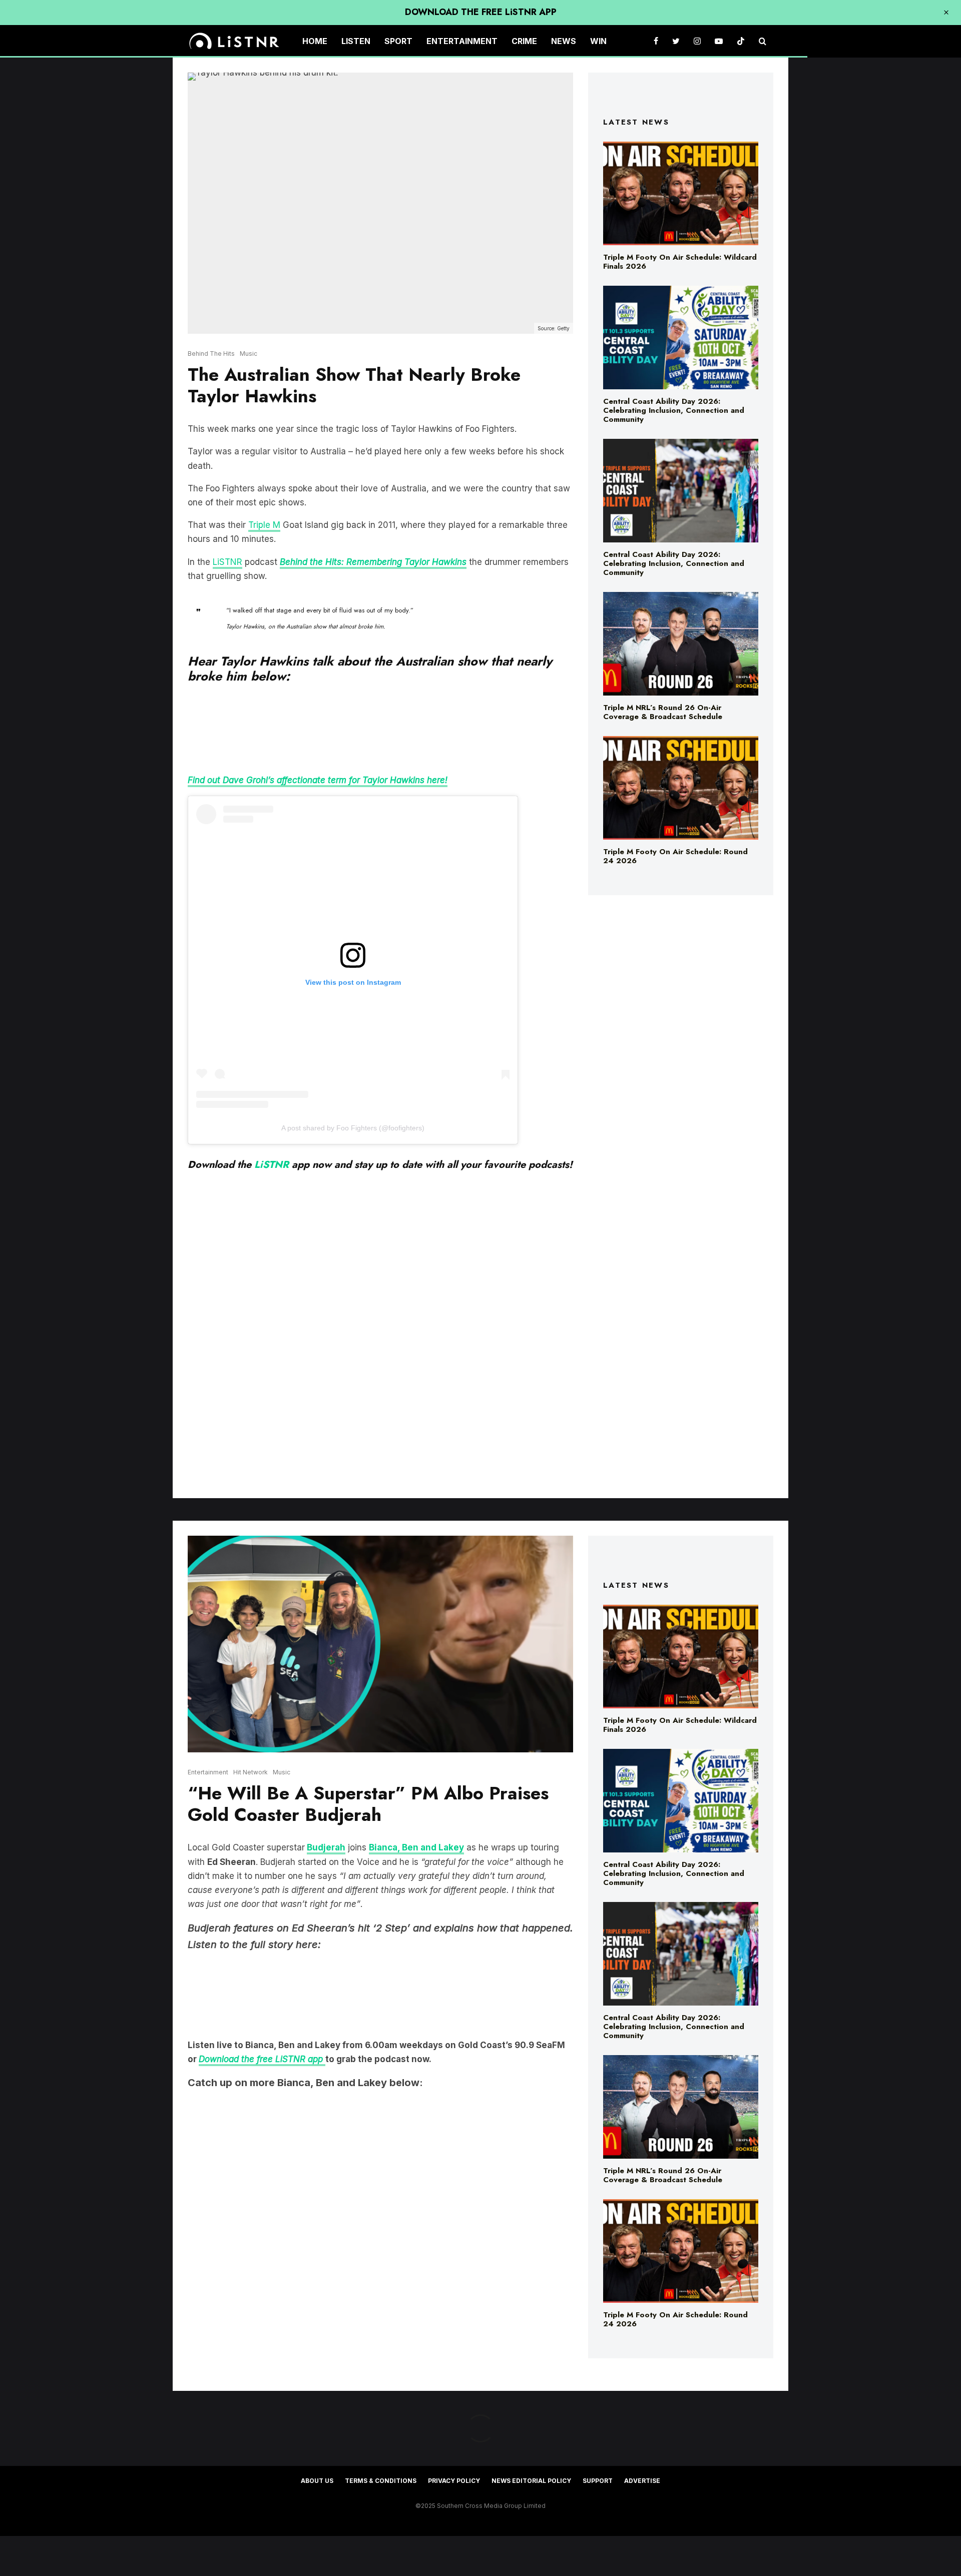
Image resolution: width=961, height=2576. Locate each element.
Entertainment (462, 41)
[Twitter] (676, 41)
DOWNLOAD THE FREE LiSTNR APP (481, 12)
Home (315, 41)
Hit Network (251, 1772)
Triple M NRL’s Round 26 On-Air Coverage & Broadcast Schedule (663, 712)
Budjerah (326, 1847)
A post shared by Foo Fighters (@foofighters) (353, 1128)
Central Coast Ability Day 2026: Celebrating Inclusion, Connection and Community (674, 410)
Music (249, 354)
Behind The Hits (211, 354)
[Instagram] (697, 41)
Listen (356, 41)
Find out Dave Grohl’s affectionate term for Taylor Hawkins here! (318, 780)
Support (598, 2481)
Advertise (642, 2481)
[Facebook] (656, 41)
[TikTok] (741, 41)
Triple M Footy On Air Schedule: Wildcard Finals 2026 (680, 262)
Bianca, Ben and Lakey (416, 1847)
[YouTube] (719, 41)
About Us (317, 2481)
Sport (398, 41)
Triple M (264, 525)
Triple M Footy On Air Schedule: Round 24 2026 (675, 856)
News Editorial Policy (531, 2481)
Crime (524, 41)
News (564, 41)
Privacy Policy (454, 2481)
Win (598, 41)
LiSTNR (227, 562)
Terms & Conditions (381, 2481)
